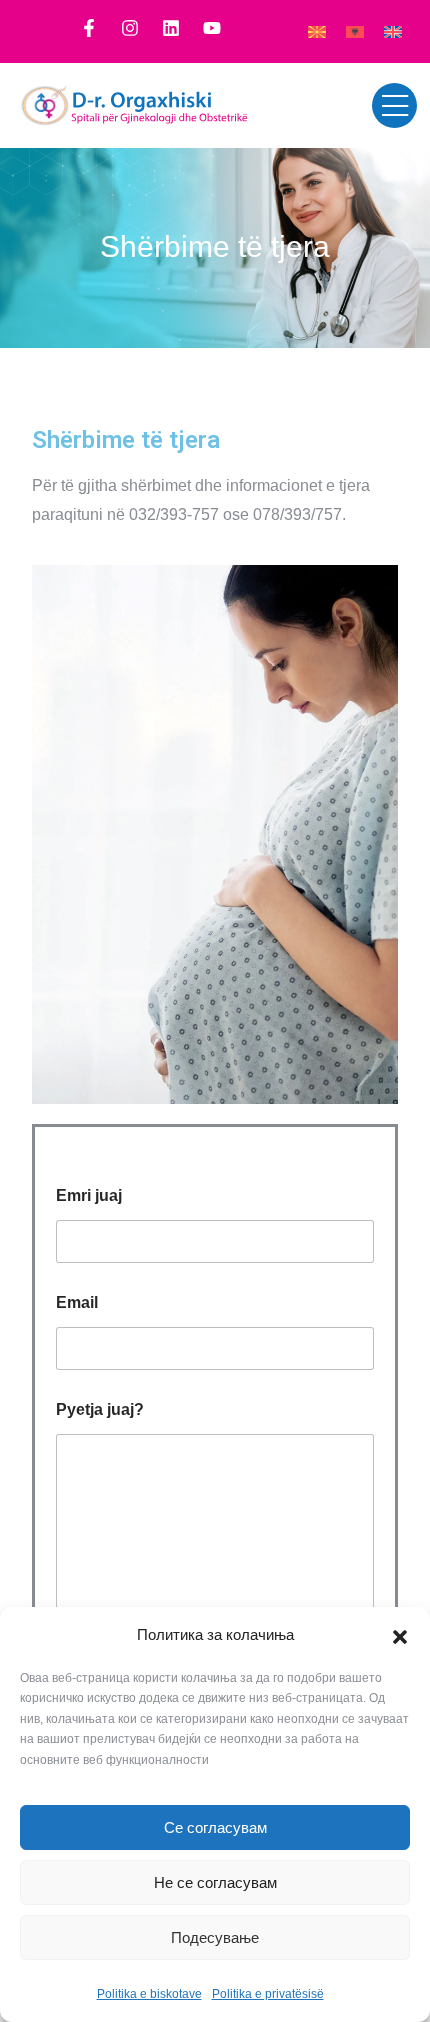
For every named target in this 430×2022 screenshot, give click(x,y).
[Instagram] (130, 28)
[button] (400, 1635)
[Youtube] (212, 28)
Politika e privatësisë (268, 1994)
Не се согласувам (215, 1882)
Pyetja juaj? (100, 1409)
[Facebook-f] (89, 28)
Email (77, 1302)
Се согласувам (215, 1827)
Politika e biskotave (149, 1994)
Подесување (215, 1937)
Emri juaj (89, 1195)
